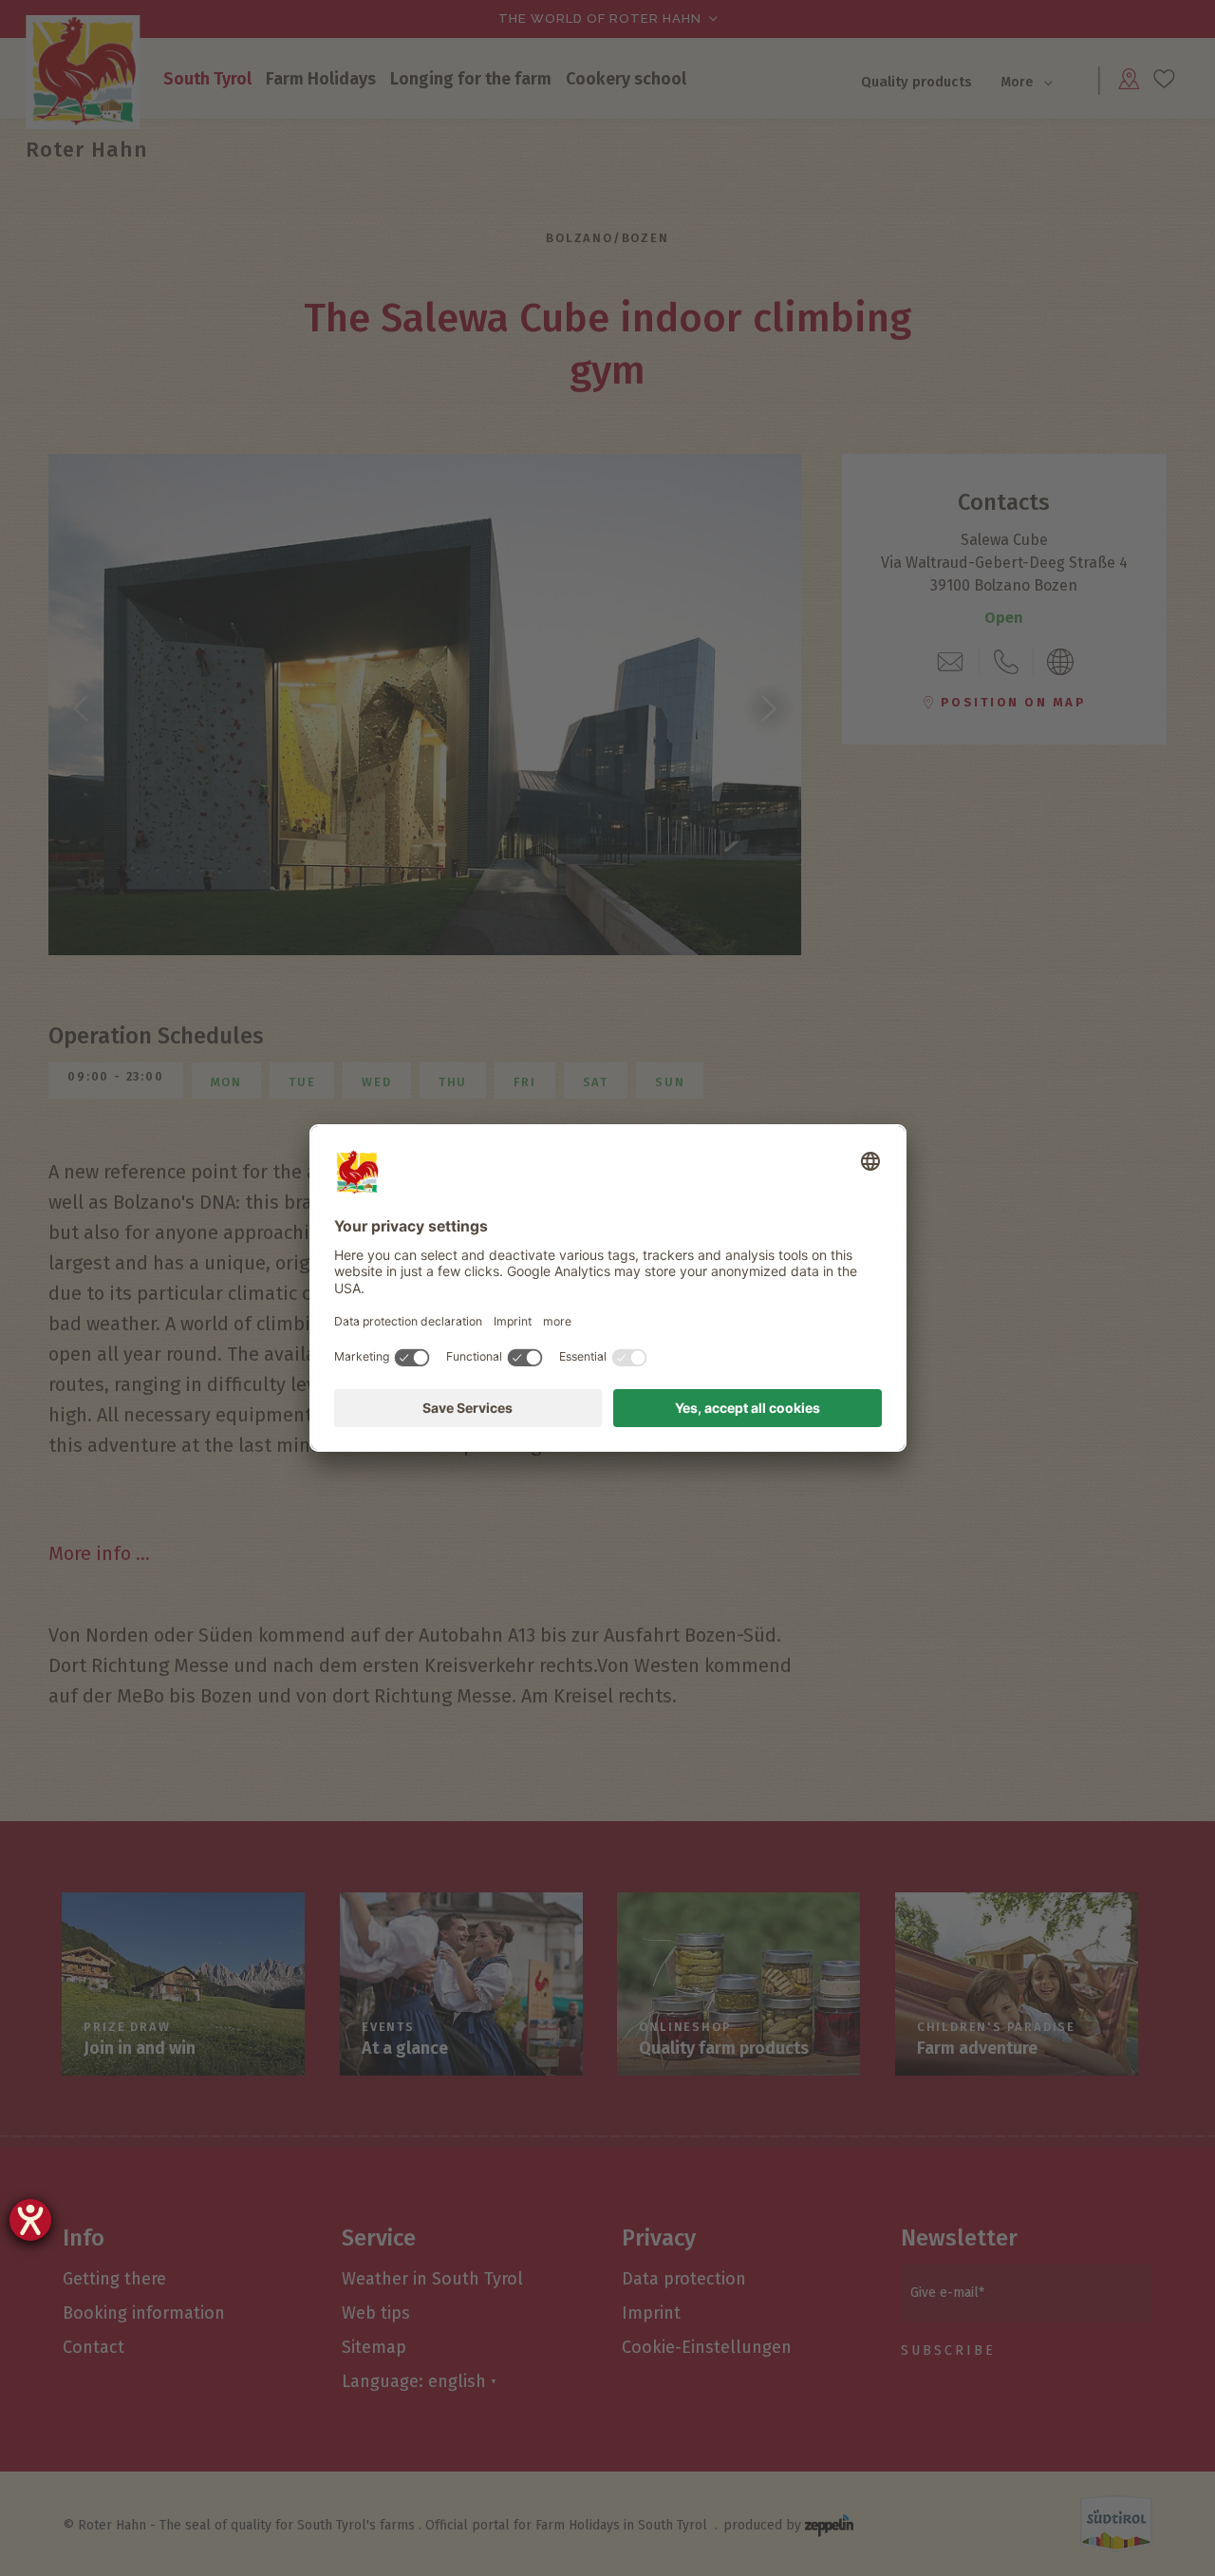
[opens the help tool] (30, 2220)
